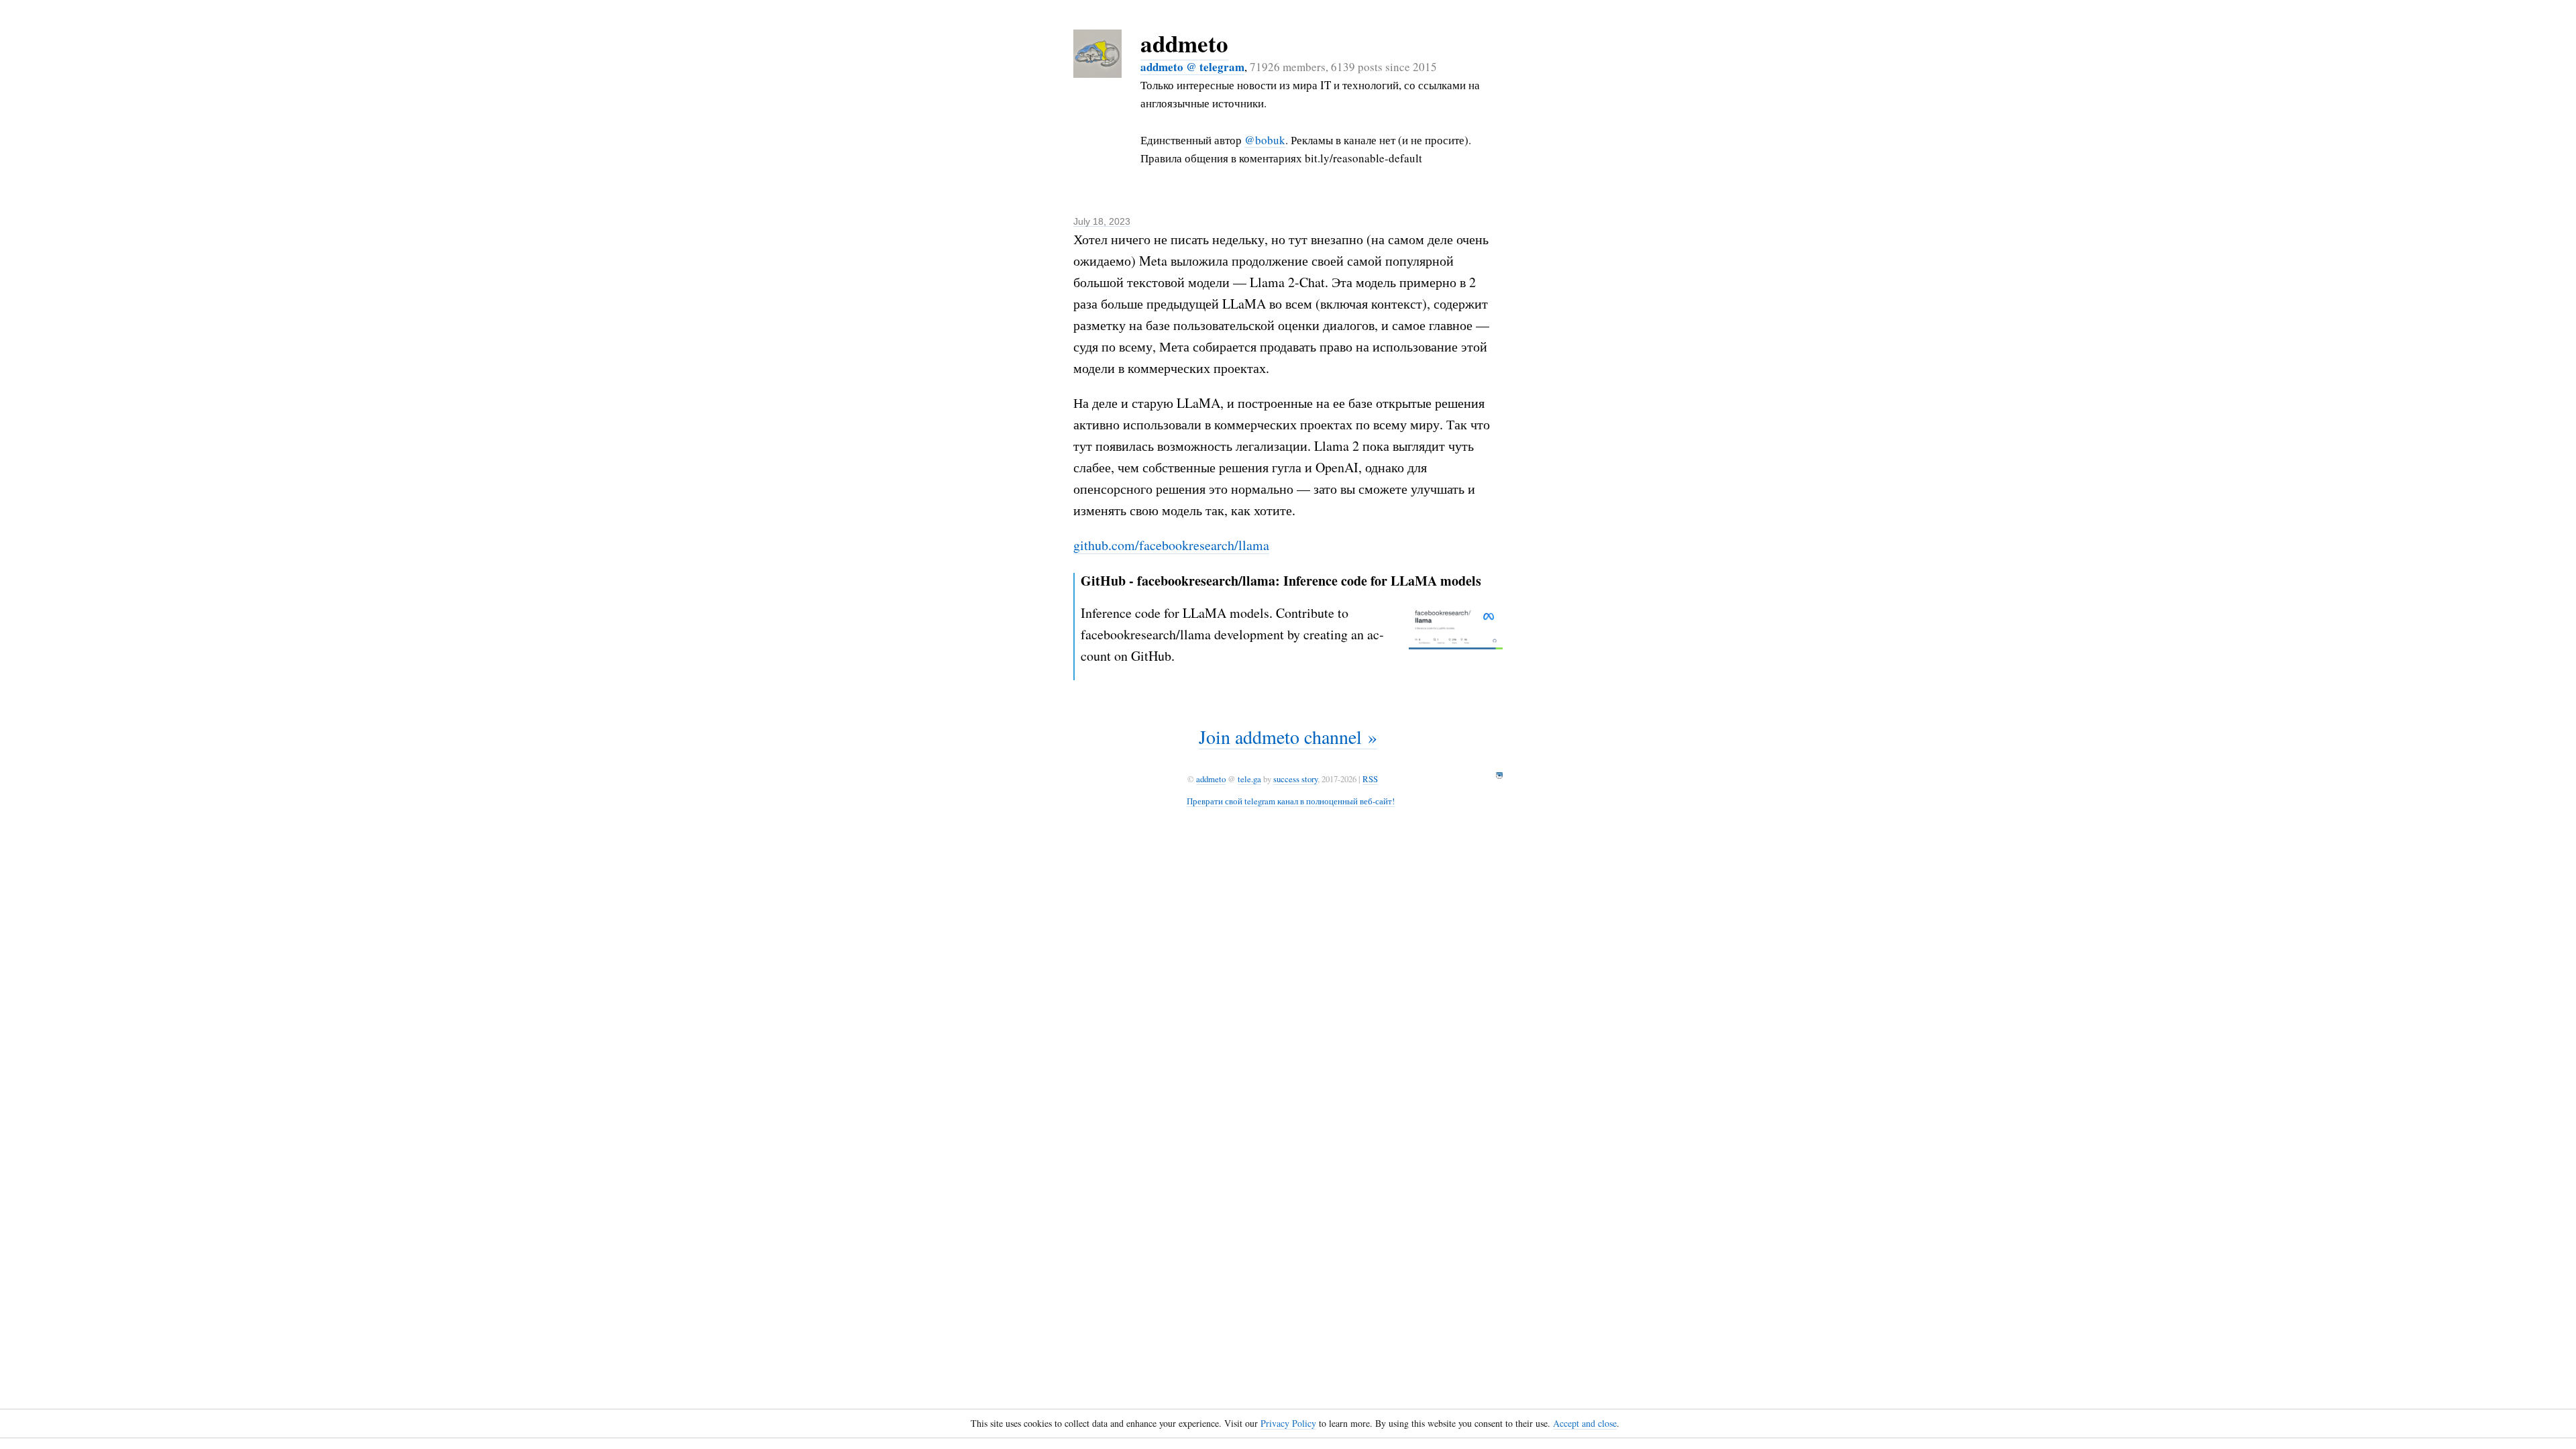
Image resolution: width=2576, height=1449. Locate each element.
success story (1295, 779)
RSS (1370, 779)
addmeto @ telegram (1192, 67)
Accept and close (1585, 1423)
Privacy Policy (1288, 1423)
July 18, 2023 (1102, 221)
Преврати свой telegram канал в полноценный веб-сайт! (1291, 801)
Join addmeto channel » (1288, 737)
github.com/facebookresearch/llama (1171, 545)
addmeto (1184, 43)
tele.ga (1249, 779)
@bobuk (1265, 140)
